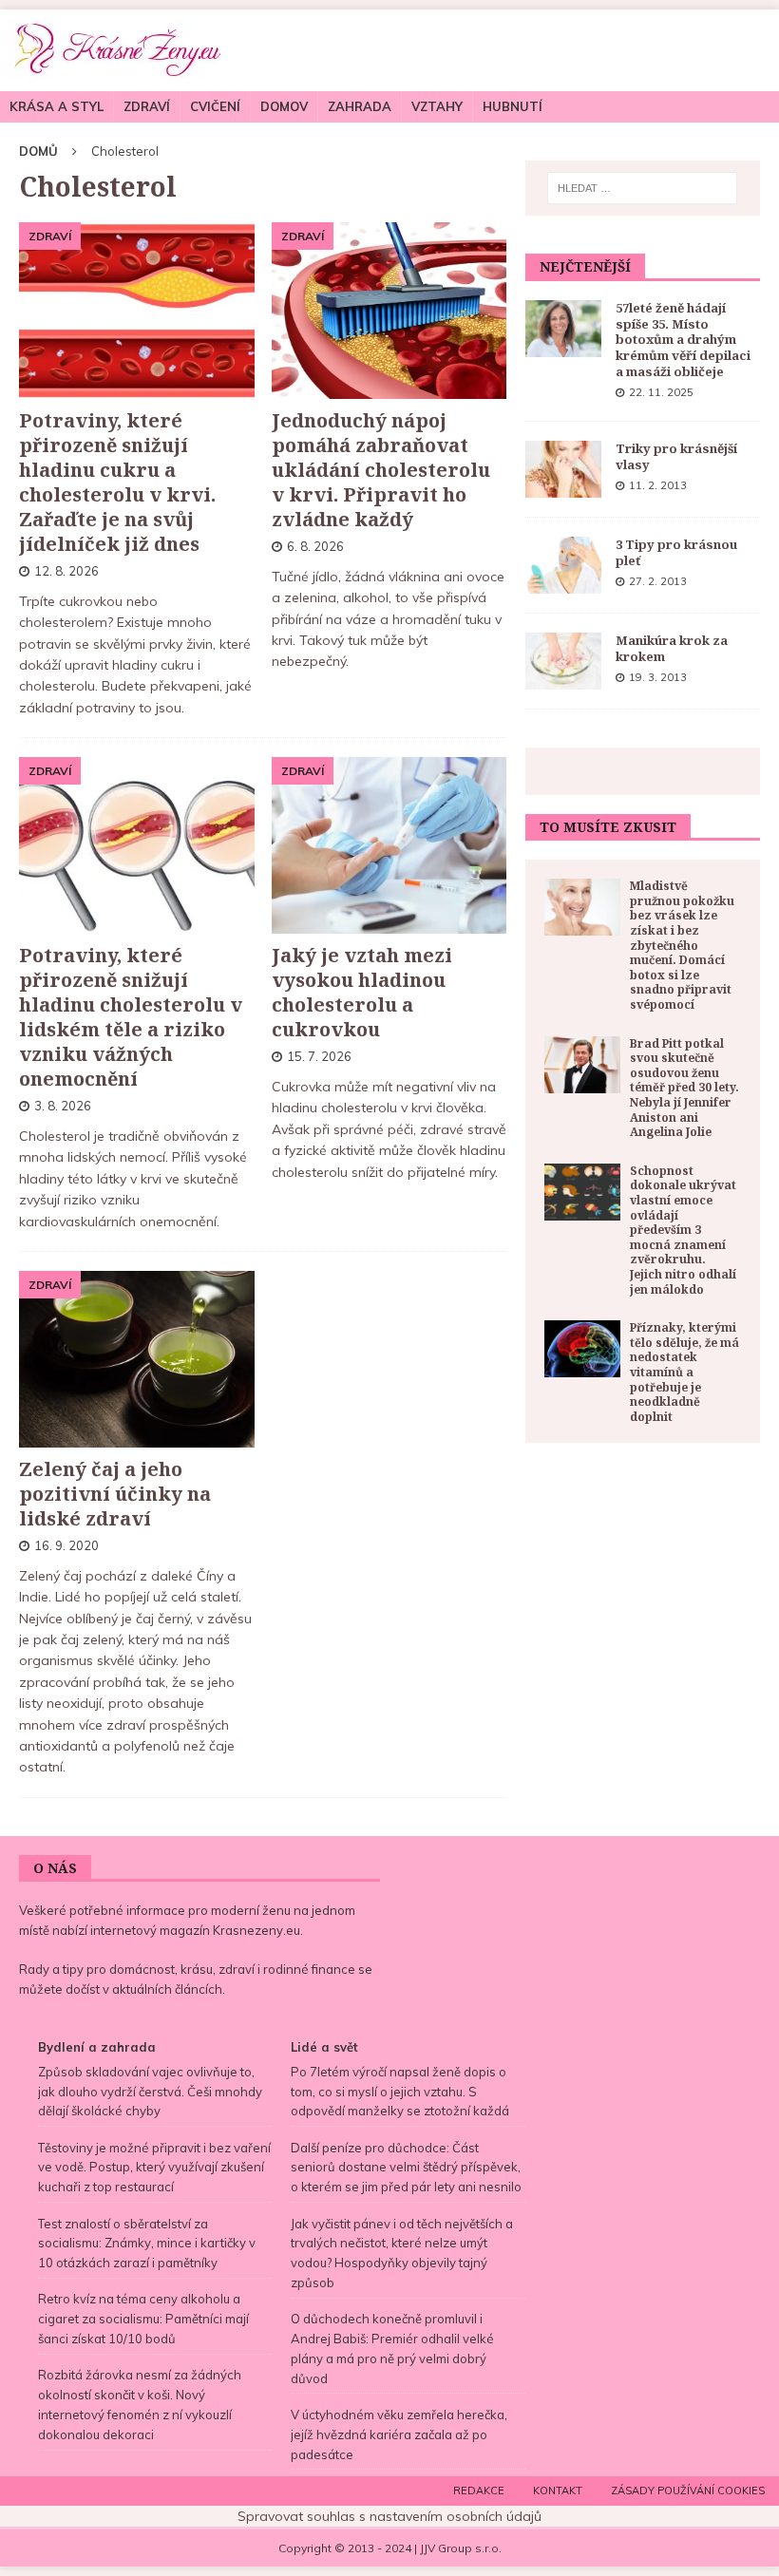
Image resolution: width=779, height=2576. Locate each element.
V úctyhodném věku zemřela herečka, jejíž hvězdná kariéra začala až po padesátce (399, 2434)
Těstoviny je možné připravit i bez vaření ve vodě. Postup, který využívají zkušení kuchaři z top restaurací (154, 2168)
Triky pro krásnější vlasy (676, 456)
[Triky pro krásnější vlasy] (563, 469)
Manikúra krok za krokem (672, 648)
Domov (284, 106)
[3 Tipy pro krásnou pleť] (563, 565)
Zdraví (147, 106)
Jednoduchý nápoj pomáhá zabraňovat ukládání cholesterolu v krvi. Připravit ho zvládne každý (381, 470)
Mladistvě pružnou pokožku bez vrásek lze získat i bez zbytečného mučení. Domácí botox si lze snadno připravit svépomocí (682, 945)
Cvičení (215, 106)
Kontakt (558, 2491)
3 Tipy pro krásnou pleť (676, 552)
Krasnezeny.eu (256, 1930)
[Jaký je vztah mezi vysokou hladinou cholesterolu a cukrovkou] (389, 845)
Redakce (479, 2491)
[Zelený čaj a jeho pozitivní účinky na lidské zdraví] (137, 1359)
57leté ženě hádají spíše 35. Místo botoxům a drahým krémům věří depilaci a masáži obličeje (683, 340)
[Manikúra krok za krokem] (563, 661)
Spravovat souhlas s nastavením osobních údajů (389, 2516)
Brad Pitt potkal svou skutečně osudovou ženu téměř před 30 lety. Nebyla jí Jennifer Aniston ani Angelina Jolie (684, 1088)
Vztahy (437, 106)
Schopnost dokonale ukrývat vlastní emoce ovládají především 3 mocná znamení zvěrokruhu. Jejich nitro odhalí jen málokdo (683, 1230)
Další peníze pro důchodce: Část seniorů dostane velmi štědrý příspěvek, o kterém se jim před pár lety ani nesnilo (406, 2168)
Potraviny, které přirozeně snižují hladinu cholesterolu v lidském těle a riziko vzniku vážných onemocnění (131, 1017)
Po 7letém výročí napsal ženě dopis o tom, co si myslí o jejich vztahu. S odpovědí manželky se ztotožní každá (400, 2092)
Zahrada (360, 106)
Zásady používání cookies (688, 2491)
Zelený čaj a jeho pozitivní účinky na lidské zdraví (115, 1494)
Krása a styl (57, 106)
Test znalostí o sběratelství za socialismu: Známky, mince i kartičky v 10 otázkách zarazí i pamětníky (147, 2244)
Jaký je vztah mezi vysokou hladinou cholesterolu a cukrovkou (362, 992)
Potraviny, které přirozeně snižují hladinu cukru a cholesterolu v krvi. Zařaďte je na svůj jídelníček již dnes (117, 482)
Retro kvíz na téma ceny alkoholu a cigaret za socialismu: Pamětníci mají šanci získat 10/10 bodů (143, 2319)
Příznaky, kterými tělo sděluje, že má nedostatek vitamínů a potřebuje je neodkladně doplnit (684, 1372)
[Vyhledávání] (642, 188)
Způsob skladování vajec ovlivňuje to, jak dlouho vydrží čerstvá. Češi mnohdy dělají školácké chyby (150, 2092)
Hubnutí (513, 106)
